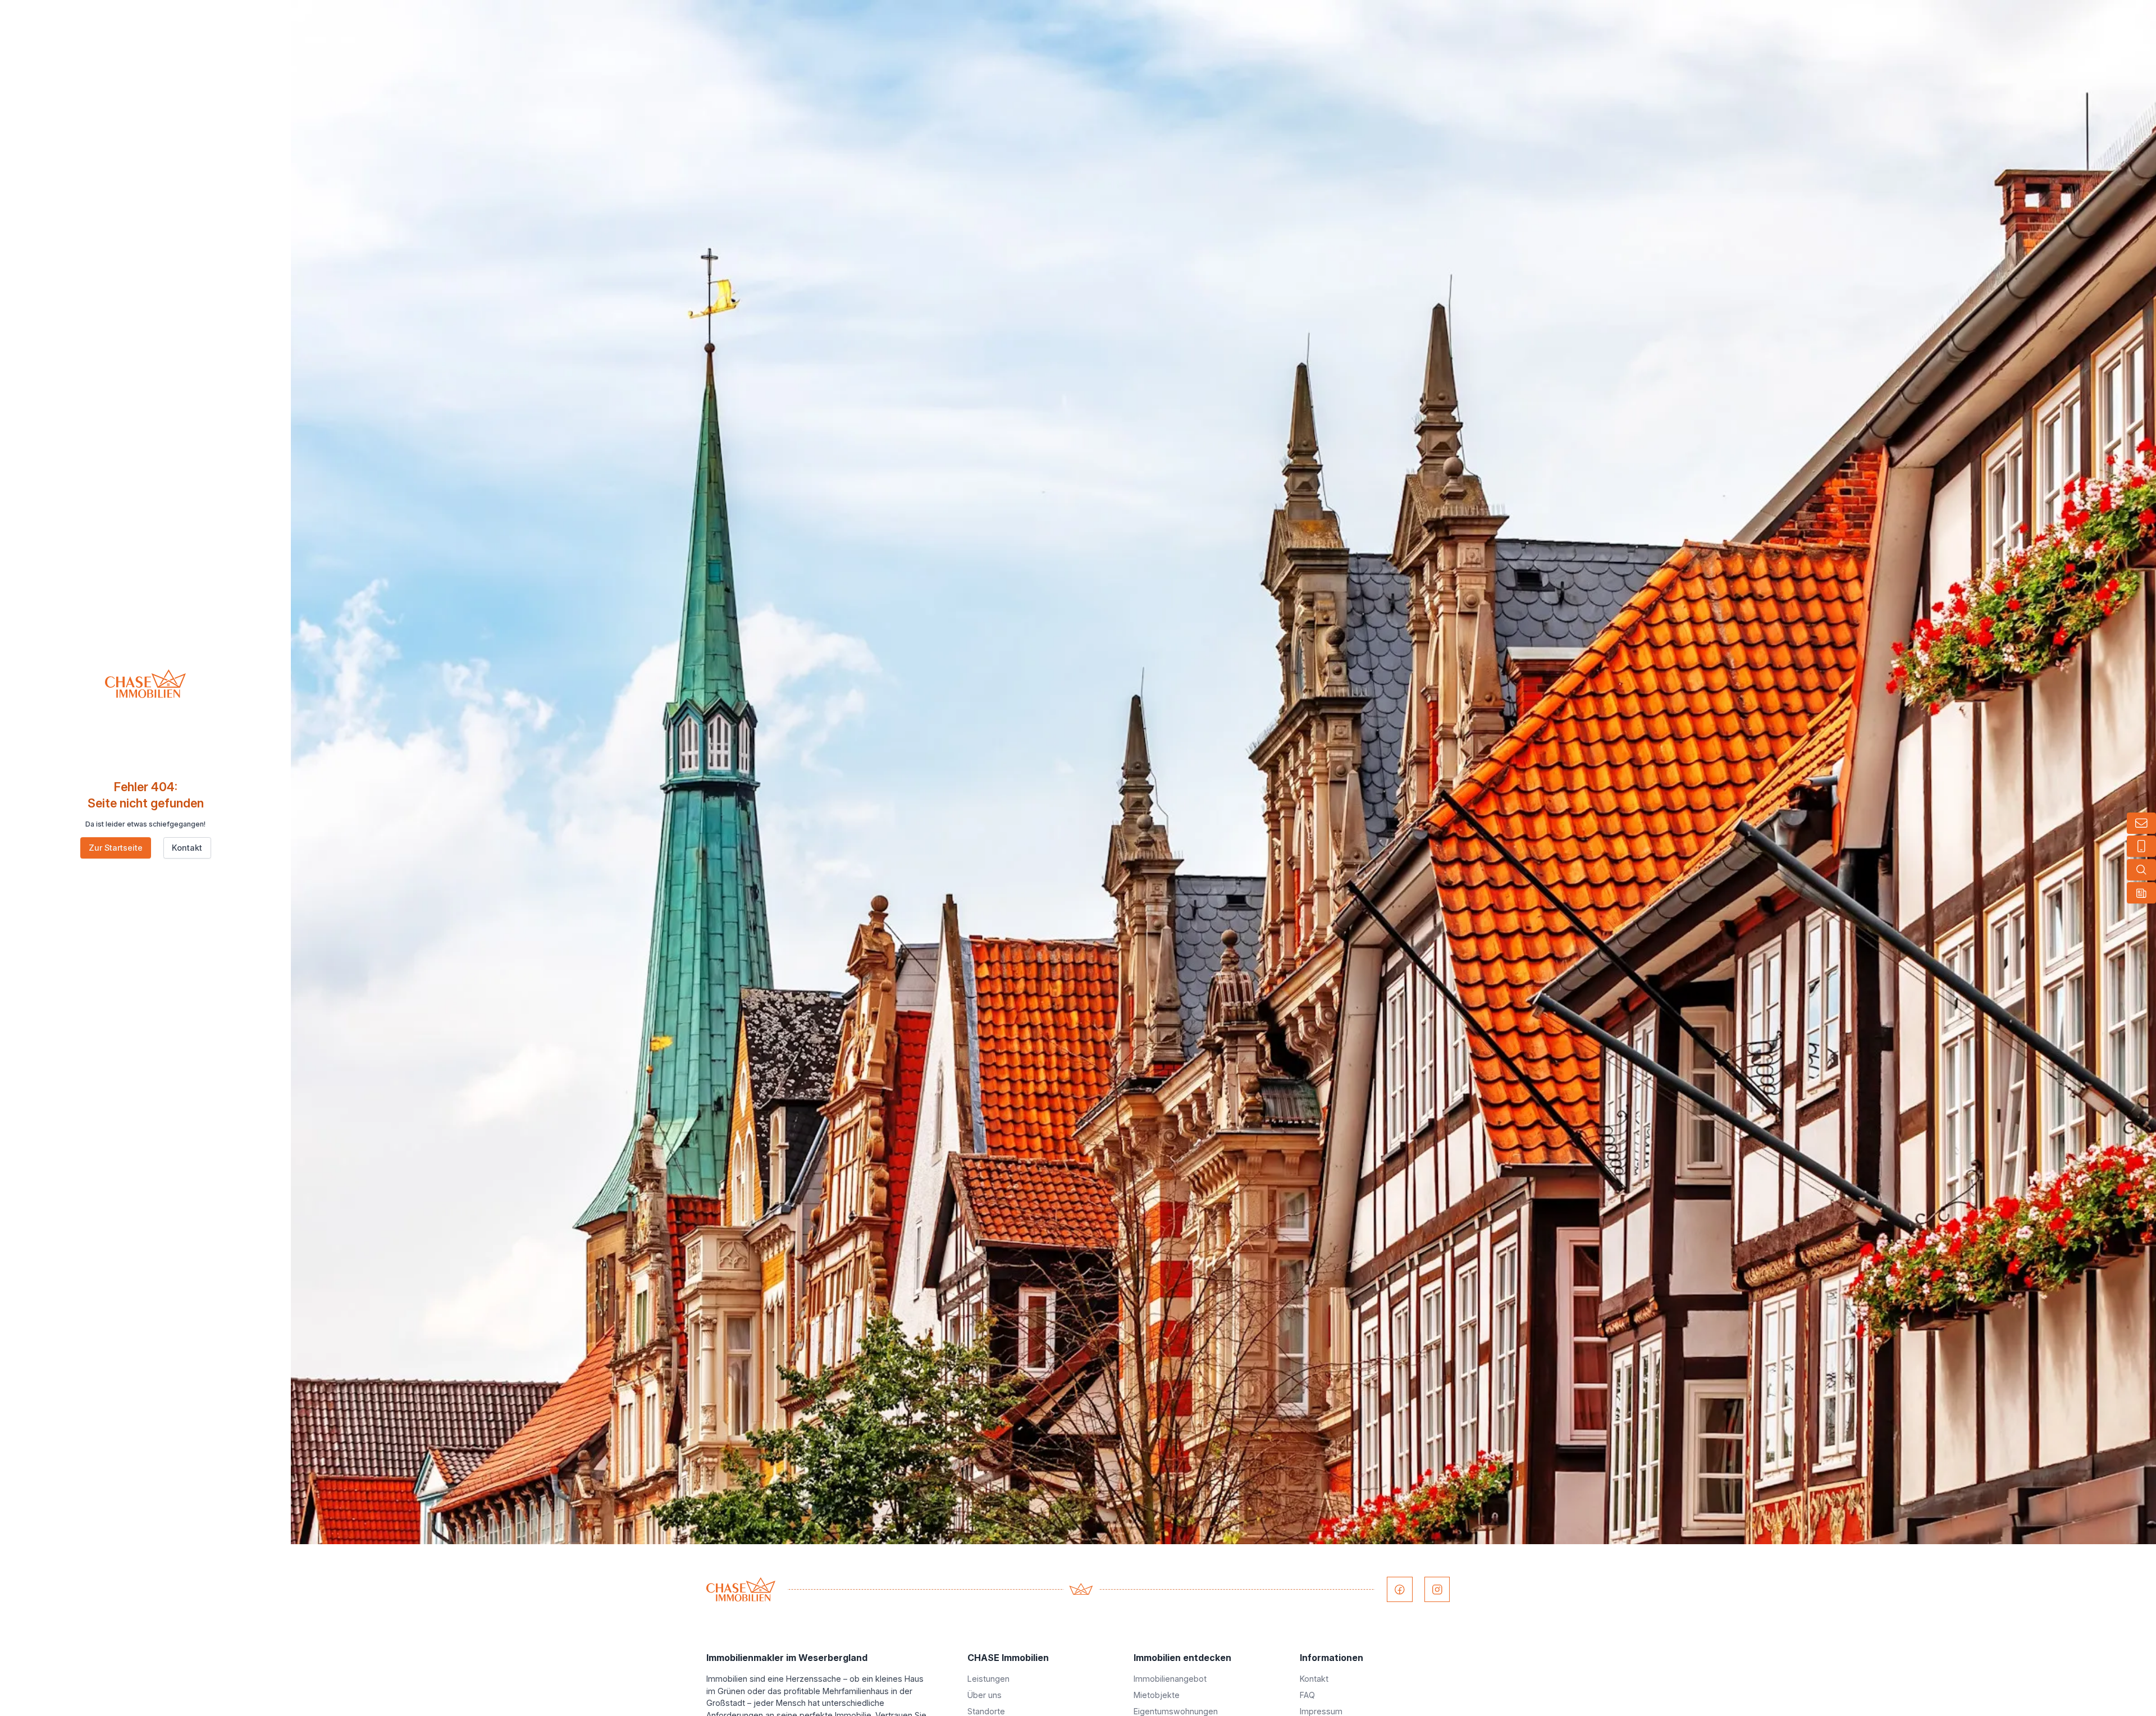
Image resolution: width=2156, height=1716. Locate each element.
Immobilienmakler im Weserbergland (787, 1658)
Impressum (1321, 1711)
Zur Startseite (116, 848)
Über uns (985, 1695)
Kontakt (187, 848)
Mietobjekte (1157, 1695)
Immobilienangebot (1170, 1679)
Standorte (986, 1711)
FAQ (1307, 1695)
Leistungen (988, 1679)
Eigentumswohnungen (1176, 1711)
